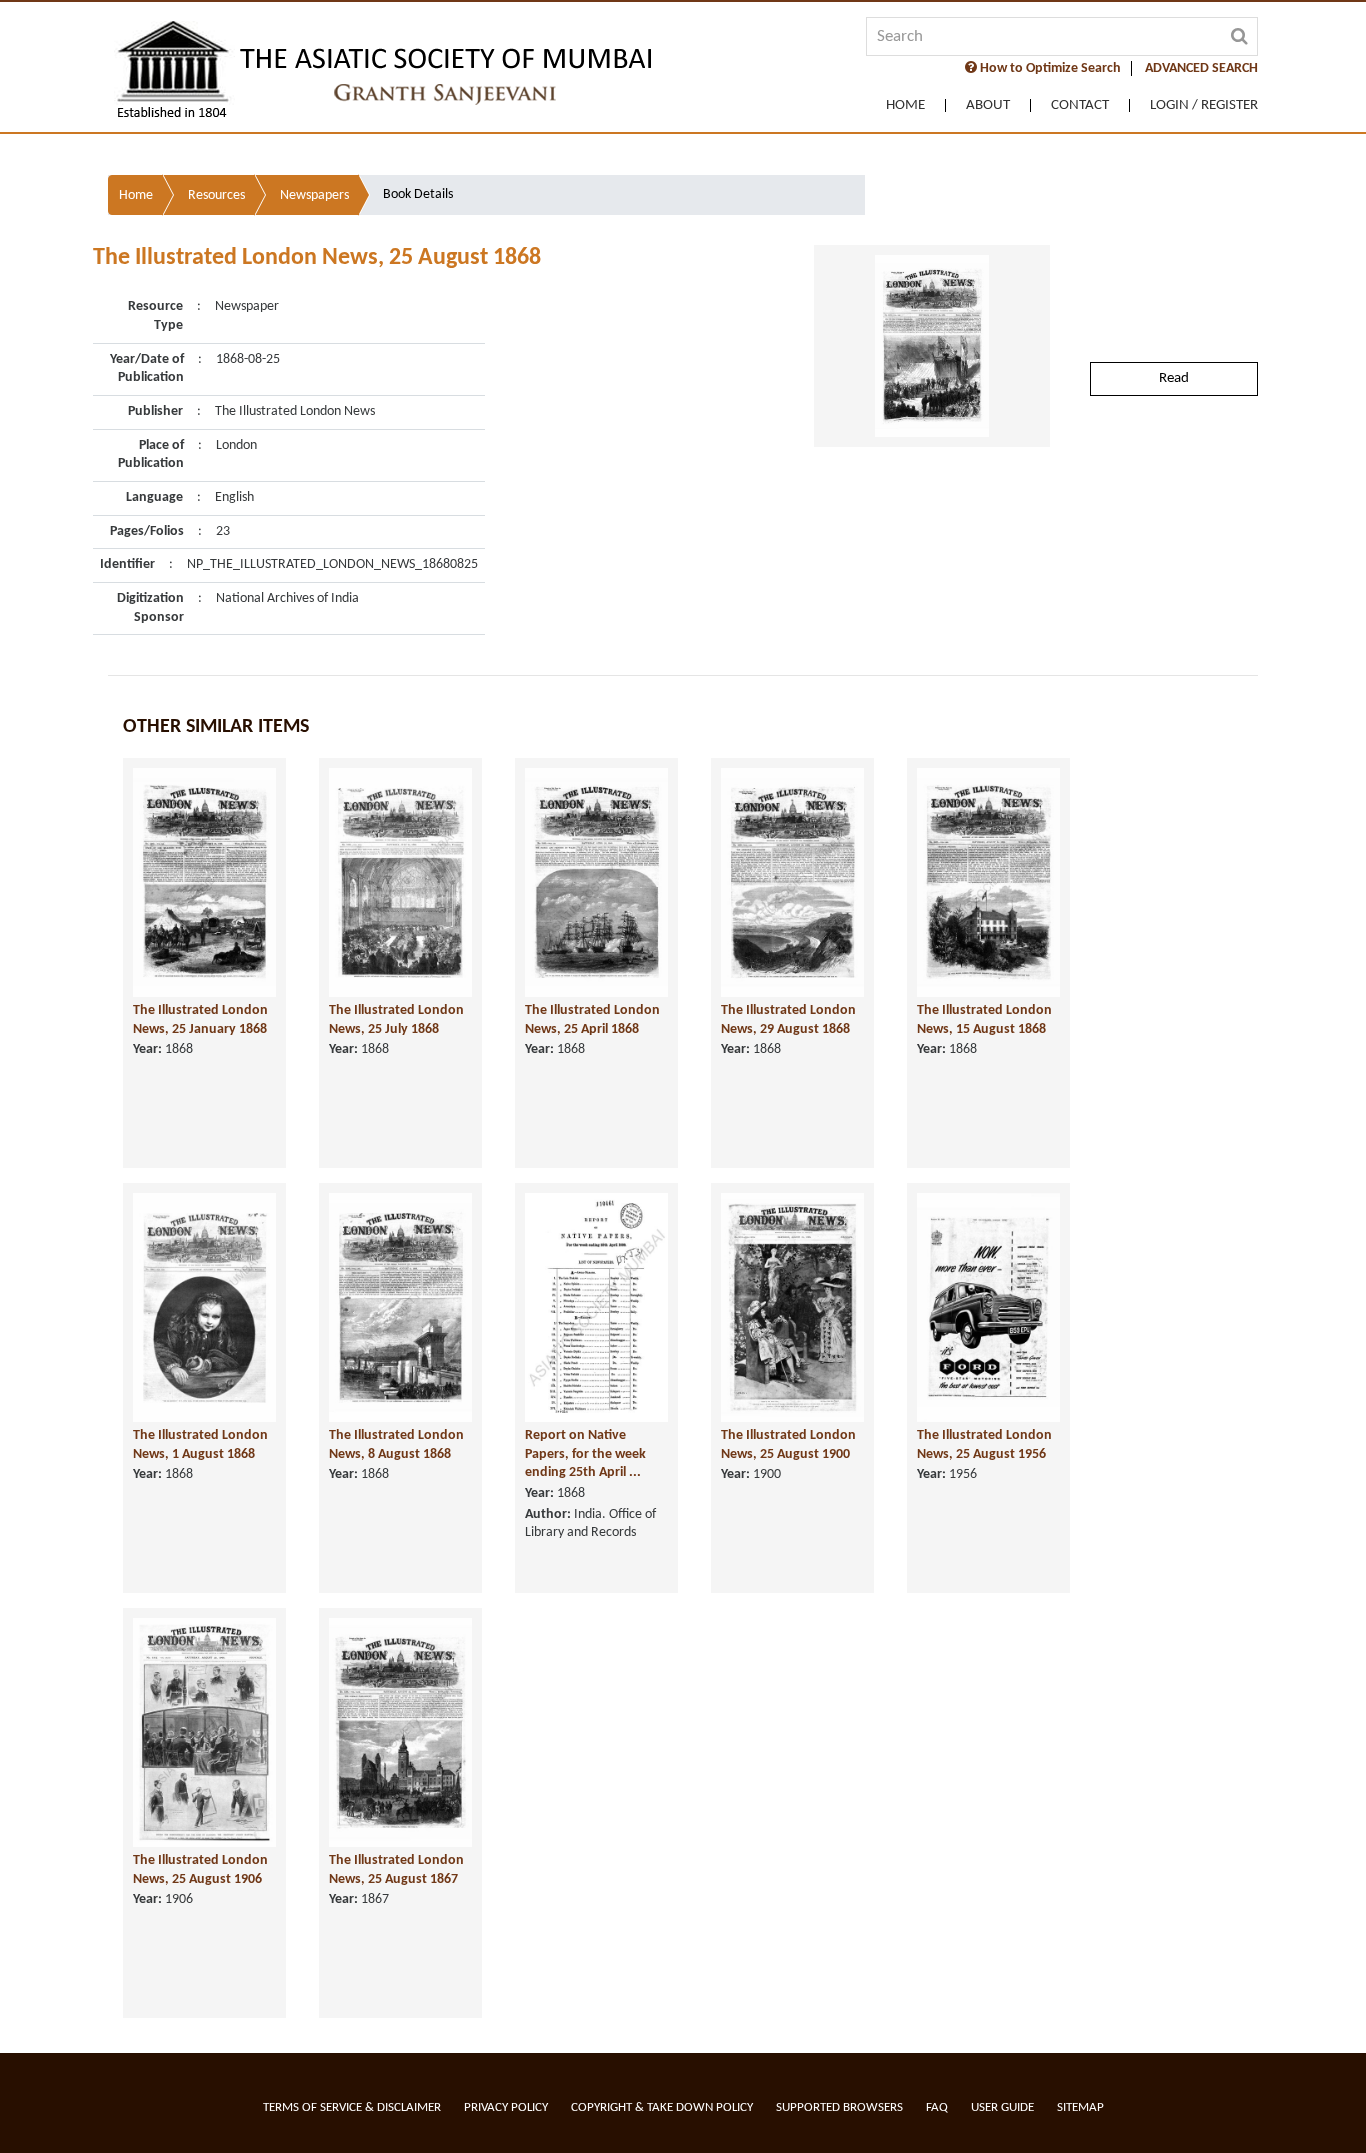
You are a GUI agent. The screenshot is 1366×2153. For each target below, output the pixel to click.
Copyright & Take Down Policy (662, 2107)
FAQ (937, 2107)
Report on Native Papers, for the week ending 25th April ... (585, 1454)
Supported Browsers (839, 2107)
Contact (1080, 105)
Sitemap (1080, 2107)
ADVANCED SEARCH (1201, 68)
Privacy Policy (506, 2107)
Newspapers (314, 195)
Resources (216, 195)
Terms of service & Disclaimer (352, 2107)
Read (1174, 378)
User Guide (1002, 2107)
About (988, 105)
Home (905, 105)
